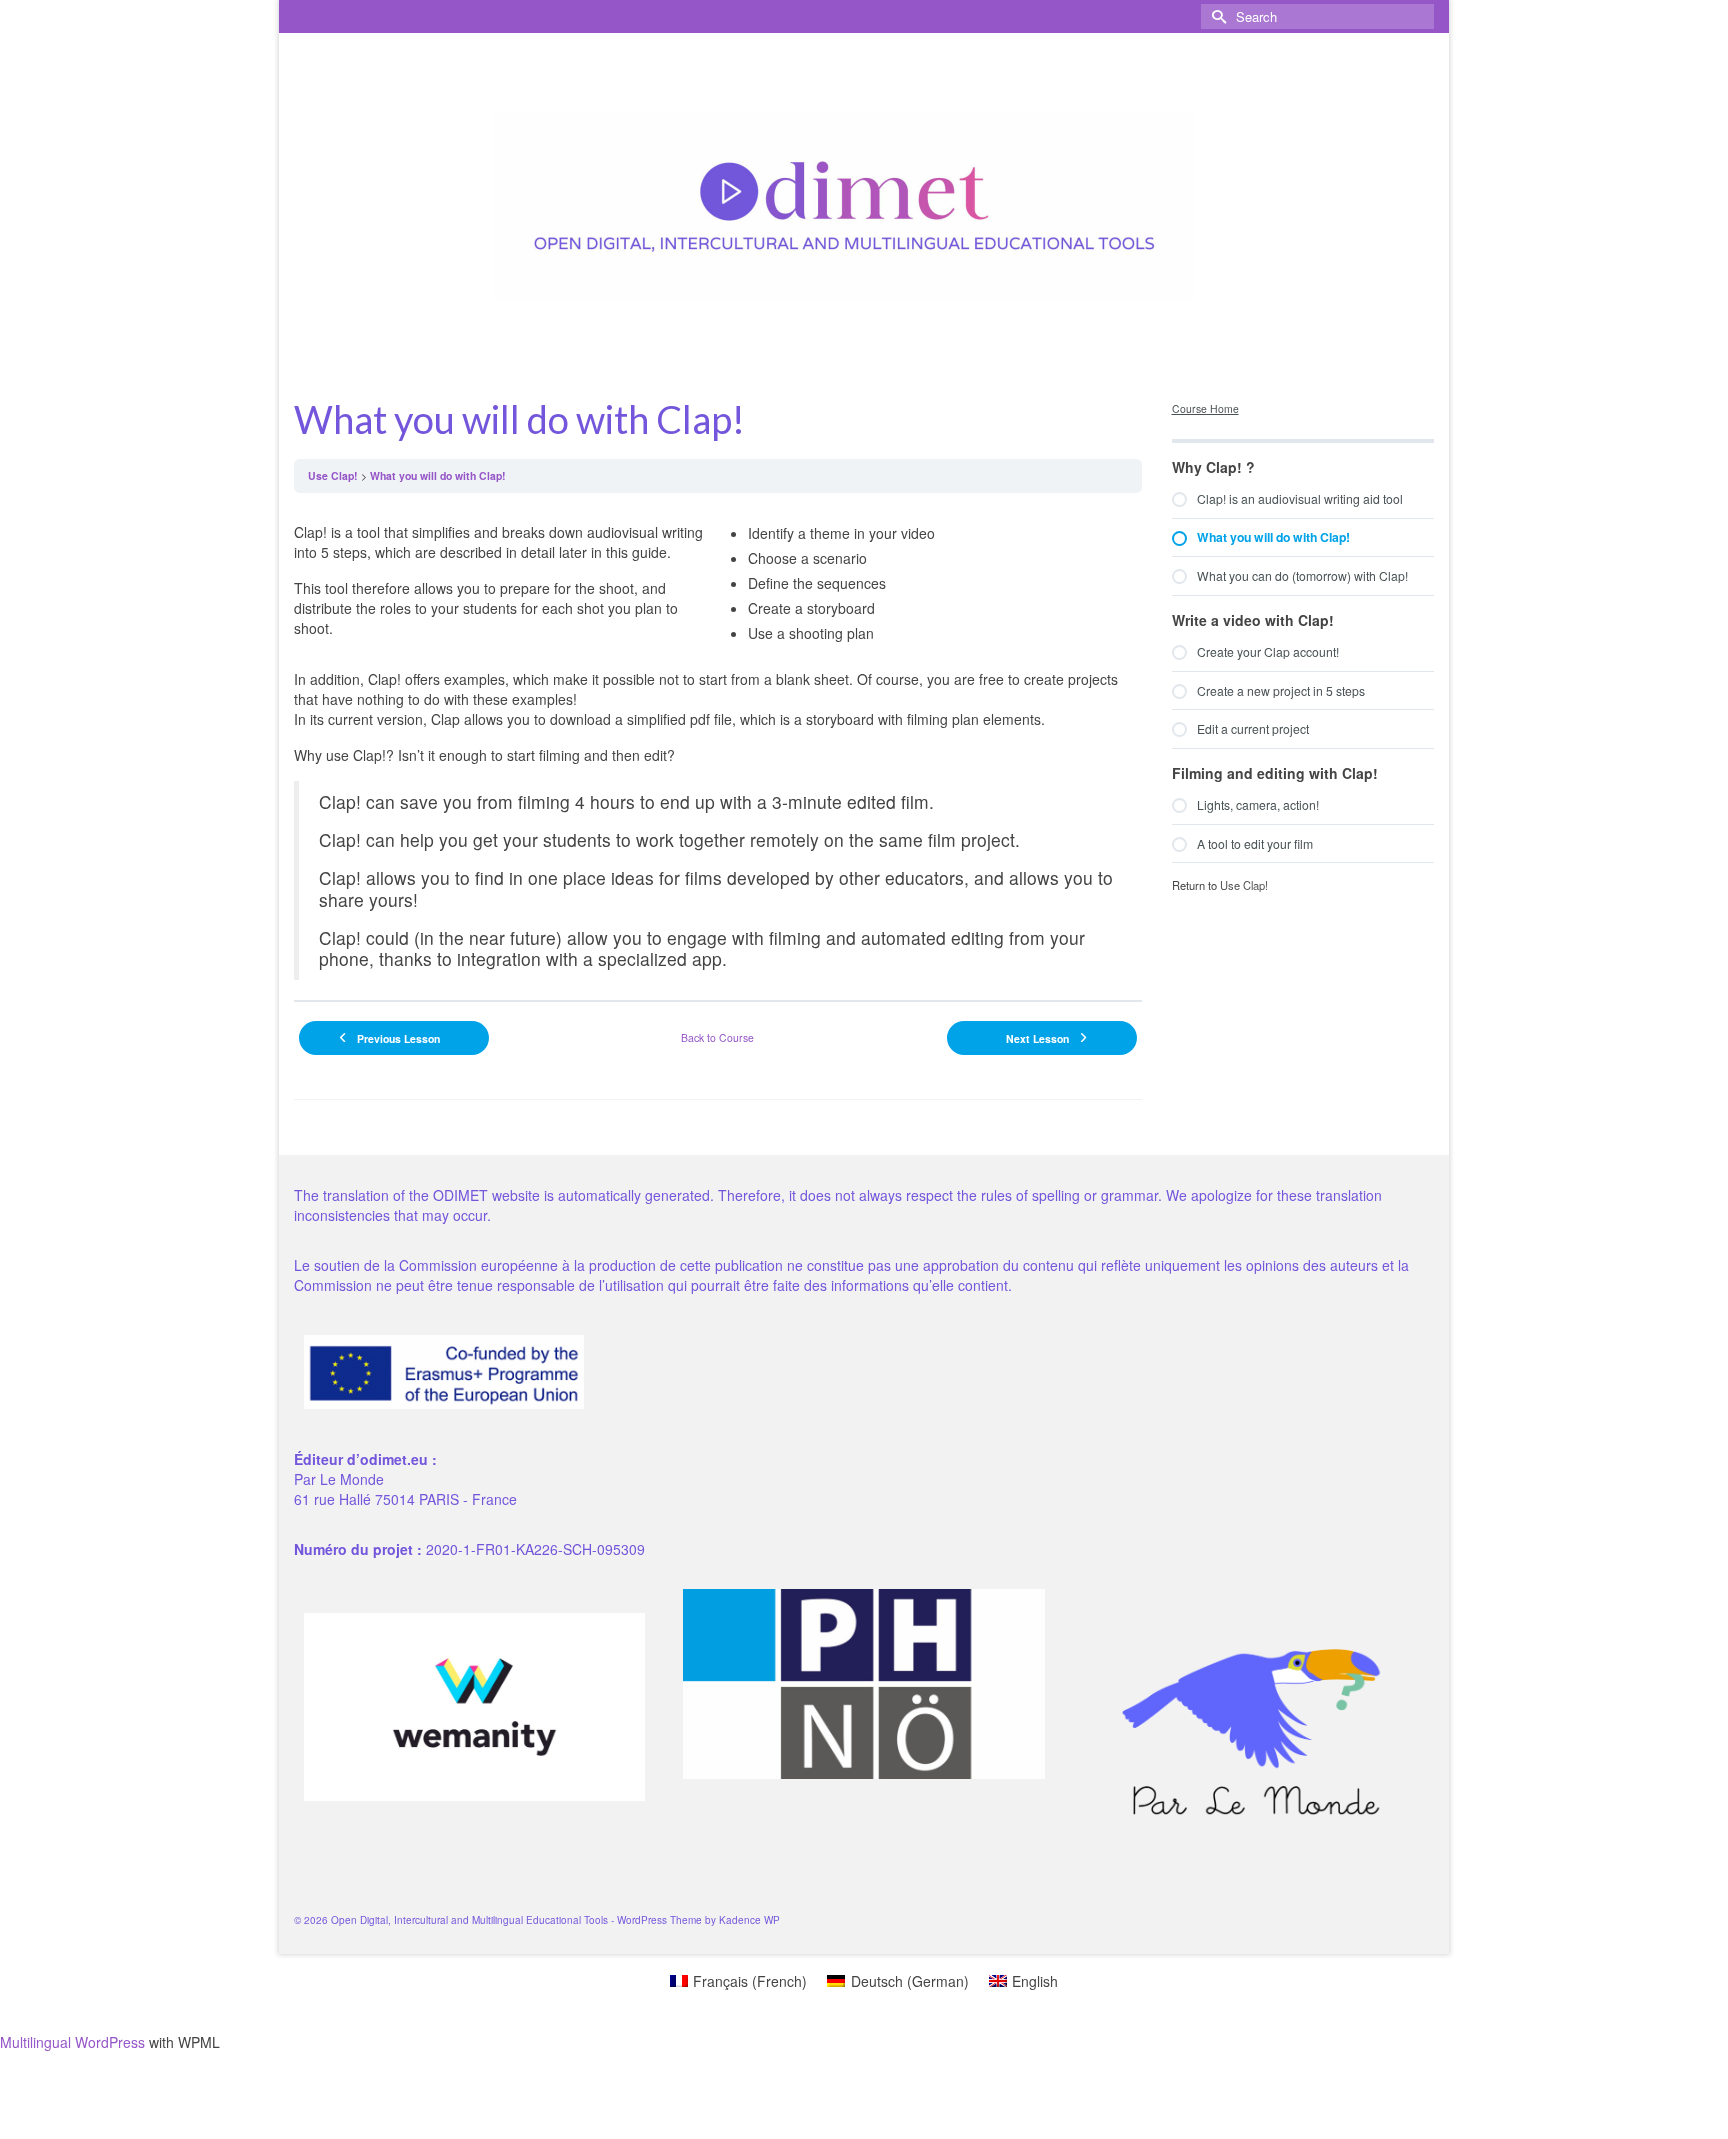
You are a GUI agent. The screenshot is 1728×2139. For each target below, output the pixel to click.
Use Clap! (333, 475)
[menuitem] (739, 1980)
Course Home (1205, 408)
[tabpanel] (718, 743)
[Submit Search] (1216, 16)
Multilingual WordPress (72, 2042)
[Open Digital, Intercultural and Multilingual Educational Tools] (844, 206)
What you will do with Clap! (438, 475)
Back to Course (717, 1037)
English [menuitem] (1035, 1981)
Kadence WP (749, 1920)
